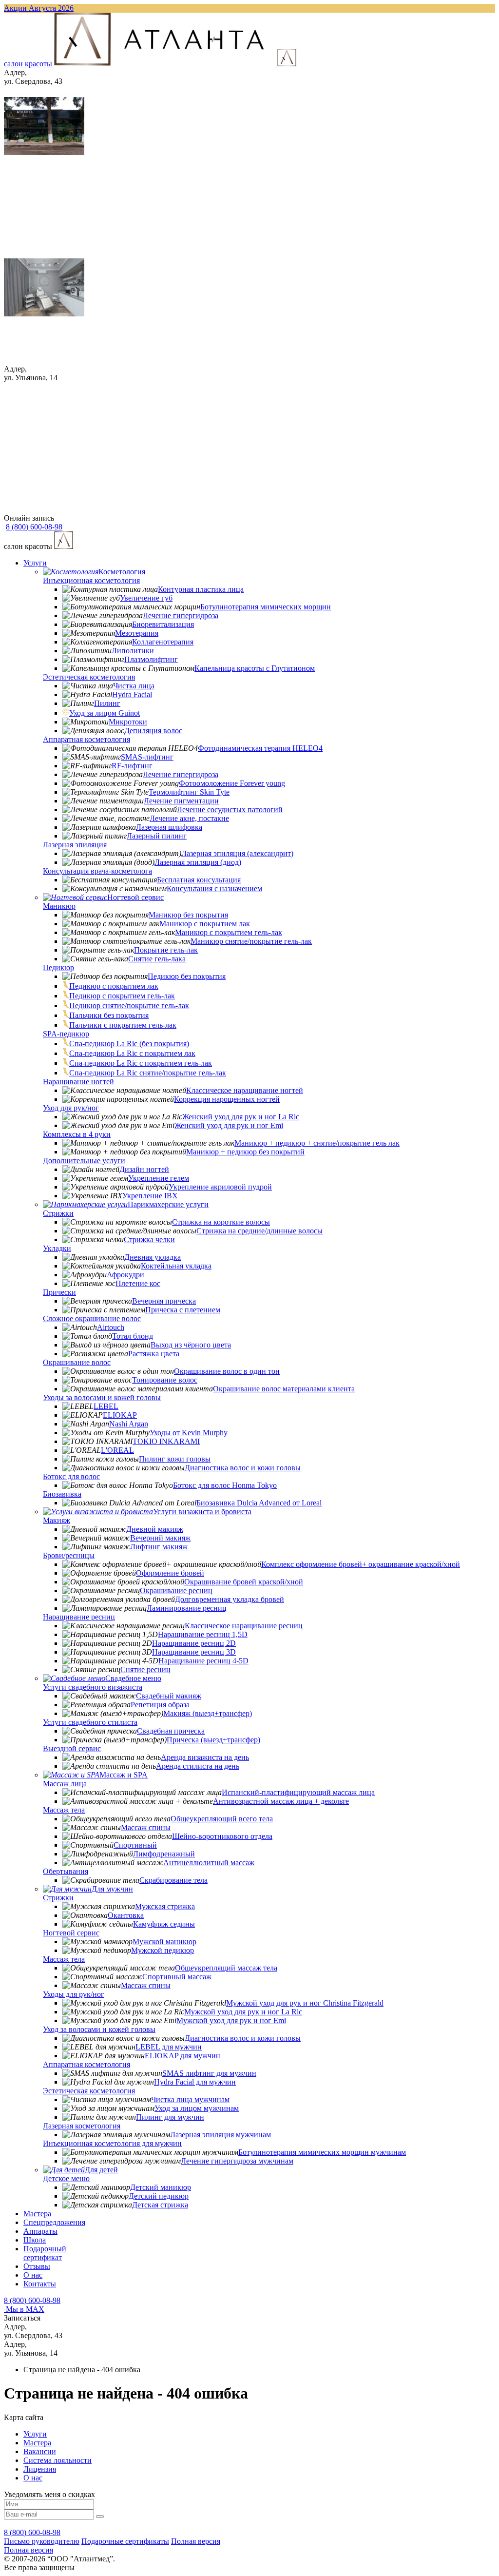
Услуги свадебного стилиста (90, 1722)
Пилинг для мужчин (170, 2117)
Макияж (57, 1520)
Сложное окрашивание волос (92, 1318)
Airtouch (111, 1327)
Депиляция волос (153, 731)
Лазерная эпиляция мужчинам (221, 2135)
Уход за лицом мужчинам (197, 2108)
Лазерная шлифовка (169, 827)
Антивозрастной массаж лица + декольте (281, 1801)
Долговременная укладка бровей (230, 1599)
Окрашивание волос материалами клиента (284, 1389)
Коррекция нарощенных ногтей (227, 1099)
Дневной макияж (155, 1529)
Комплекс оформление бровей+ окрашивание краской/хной (361, 1564)
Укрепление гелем (159, 1178)
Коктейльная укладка (176, 1266)
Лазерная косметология (82, 2126)
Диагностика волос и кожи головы (243, 1468)
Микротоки (128, 722)
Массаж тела (64, 1810)
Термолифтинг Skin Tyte (189, 792)
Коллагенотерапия (163, 642)
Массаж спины (146, 1827)
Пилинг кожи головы (175, 1459)
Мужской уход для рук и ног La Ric (243, 2012)
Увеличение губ (146, 598)
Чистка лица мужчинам (190, 2099)
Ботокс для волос (71, 1476)
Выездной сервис (72, 1748)
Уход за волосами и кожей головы (99, 2029)
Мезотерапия (137, 633)
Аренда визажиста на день (205, 1757)
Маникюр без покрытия (188, 915)
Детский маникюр (161, 2187)
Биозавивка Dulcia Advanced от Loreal (259, 1503)
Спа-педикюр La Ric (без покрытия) (129, 1044)
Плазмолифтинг (151, 659)
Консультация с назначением (214, 888)
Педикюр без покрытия (187, 976)
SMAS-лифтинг (147, 757)
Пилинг (107, 703)
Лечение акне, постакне (189, 818)
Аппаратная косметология (86, 739)
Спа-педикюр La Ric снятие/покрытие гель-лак (148, 1073)
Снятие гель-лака (157, 959)
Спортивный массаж (177, 1977)
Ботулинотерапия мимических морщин (266, 607)
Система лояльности (58, 2460)
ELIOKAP (120, 1415)
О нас (33, 2275)
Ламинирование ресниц (187, 1608)
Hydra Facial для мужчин (195, 2082)
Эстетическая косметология (89, 677)
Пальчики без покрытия (109, 1015)
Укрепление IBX (150, 1196)
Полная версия (196, 2541)
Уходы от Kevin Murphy (189, 1433)
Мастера (37, 2214)
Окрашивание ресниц (176, 1590)
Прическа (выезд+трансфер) (213, 1740)
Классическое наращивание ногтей (245, 1090)
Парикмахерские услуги (168, 1204)
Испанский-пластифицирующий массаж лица (298, 1792)
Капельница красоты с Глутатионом (255, 668)
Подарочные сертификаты (125, 2541)
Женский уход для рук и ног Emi (229, 1125)
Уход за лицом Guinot (105, 713)
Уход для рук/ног (71, 1108)
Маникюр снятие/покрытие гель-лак (251, 941)
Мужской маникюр (164, 1942)
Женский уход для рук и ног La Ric (241, 1117)
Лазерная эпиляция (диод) (198, 862)
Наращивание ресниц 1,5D (203, 1634)
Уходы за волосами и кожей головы (102, 1397)
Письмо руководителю (42, 2541)
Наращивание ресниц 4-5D (203, 1661)
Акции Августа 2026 (39, 8)
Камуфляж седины (164, 1924)
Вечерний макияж (160, 1538)
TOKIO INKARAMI (166, 1441)
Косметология (122, 572)
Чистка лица (134, 686)
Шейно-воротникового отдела (222, 1836)
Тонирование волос (165, 1380)
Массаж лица (65, 1784)
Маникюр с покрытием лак (205, 924)
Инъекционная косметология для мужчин (112, 2143)
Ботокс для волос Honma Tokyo (225, 1485)
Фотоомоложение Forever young (232, 783)
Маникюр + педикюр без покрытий (245, 1152)
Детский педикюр (159, 2196)
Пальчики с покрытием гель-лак (123, 1025)
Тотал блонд (133, 1336)
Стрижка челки (149, 1239)
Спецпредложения (54, 2222)
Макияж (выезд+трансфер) (208, 1713)
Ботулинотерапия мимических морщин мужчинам (322, 2152)
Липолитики (133, 651)
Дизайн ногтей (144, 1169)
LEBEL (106, 1406)
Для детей (101, 2170)
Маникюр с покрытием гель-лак (229, 932)
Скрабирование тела (173, 1880)
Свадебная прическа (171, 1731)
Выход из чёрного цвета (191, 1345)
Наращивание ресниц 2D (194, 1643)
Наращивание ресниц (79, 1617)
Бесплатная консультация (199, 880)
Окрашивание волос (77, 1362)
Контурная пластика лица (201, 589)
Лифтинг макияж (159, 1547)
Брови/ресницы (69, 1555)
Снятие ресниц (145, 1669)
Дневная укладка (153, 1257)
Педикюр (58, 967)
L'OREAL (117, 1450)
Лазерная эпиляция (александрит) (237, 853)
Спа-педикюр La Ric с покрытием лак (132, 1053)
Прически (59, 1292)
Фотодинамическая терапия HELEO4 (260, 748)
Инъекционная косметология (91, 580)
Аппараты (40, 2231)
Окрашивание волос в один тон (227, 1371)
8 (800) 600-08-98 (32, 2300)
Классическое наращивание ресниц (244, 1626)
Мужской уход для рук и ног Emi (231, 2020)
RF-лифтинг (132, 766)
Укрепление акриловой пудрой (220, 1187)
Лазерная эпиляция (75, 845)
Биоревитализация (163, 624)
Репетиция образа (160, 1705)
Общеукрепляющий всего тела (222, 1819)
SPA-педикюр (66, 1034)
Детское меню (66, 2178)
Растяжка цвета (154, 1354)
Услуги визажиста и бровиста (202, 1512)
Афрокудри (125, 1275)
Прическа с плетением (183, 1310)
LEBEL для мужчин (169, 2047)
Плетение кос (138, 1283)
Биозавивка (62, 1494)
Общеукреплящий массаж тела (226, 1968)
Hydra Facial (132, 694)
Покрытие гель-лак (166, 950)
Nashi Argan (129, 1424)
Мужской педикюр (163, 1950)
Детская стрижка (160, 2205)
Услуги (35, 563)
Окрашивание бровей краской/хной (244, 1582)
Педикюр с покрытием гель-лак (122, 996)
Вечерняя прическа (164, 1301)
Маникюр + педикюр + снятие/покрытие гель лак (317, 1143)
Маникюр (59, 906)
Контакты (40, 2284)
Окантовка (126, 1915)
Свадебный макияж (169, 1696)
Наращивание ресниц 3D (194, 1652)
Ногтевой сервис (135, 897)
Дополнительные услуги (84, 1161)
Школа (35, 2240)
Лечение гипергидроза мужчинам (237, 2161)
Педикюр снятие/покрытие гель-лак (129, 1005)
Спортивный (135, 1845)
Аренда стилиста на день (198, 1766)
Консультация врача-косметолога (97, 871)
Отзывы (37, 2266)
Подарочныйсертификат (45, 2253)
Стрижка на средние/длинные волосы (259, 1231)
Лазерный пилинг (157, 836)
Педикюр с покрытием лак (114, 986)
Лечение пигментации (181, 801)
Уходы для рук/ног (74, 1994)
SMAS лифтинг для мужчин (209, 2073)
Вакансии (40, 2451)
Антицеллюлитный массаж (209, 1863)
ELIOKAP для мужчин (182, 2056)
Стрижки (58, 1213)
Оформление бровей (170, 1573)
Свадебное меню (133, 1678)
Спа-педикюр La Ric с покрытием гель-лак (141, 1063)
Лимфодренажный (164, 1854)
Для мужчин (112, 1889)
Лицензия (40, 2469)
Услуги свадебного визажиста (93, 1687)
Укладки (57, 1248)
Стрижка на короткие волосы (221, 1222)
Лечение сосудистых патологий (230, 810)
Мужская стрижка (165, 1906)
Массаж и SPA (124, 1775)
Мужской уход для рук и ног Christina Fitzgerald (305, 2003)
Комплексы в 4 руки (77, 1134)
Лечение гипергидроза (181, 615)
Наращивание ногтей (78, 1082)
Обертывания (66, 1871)
